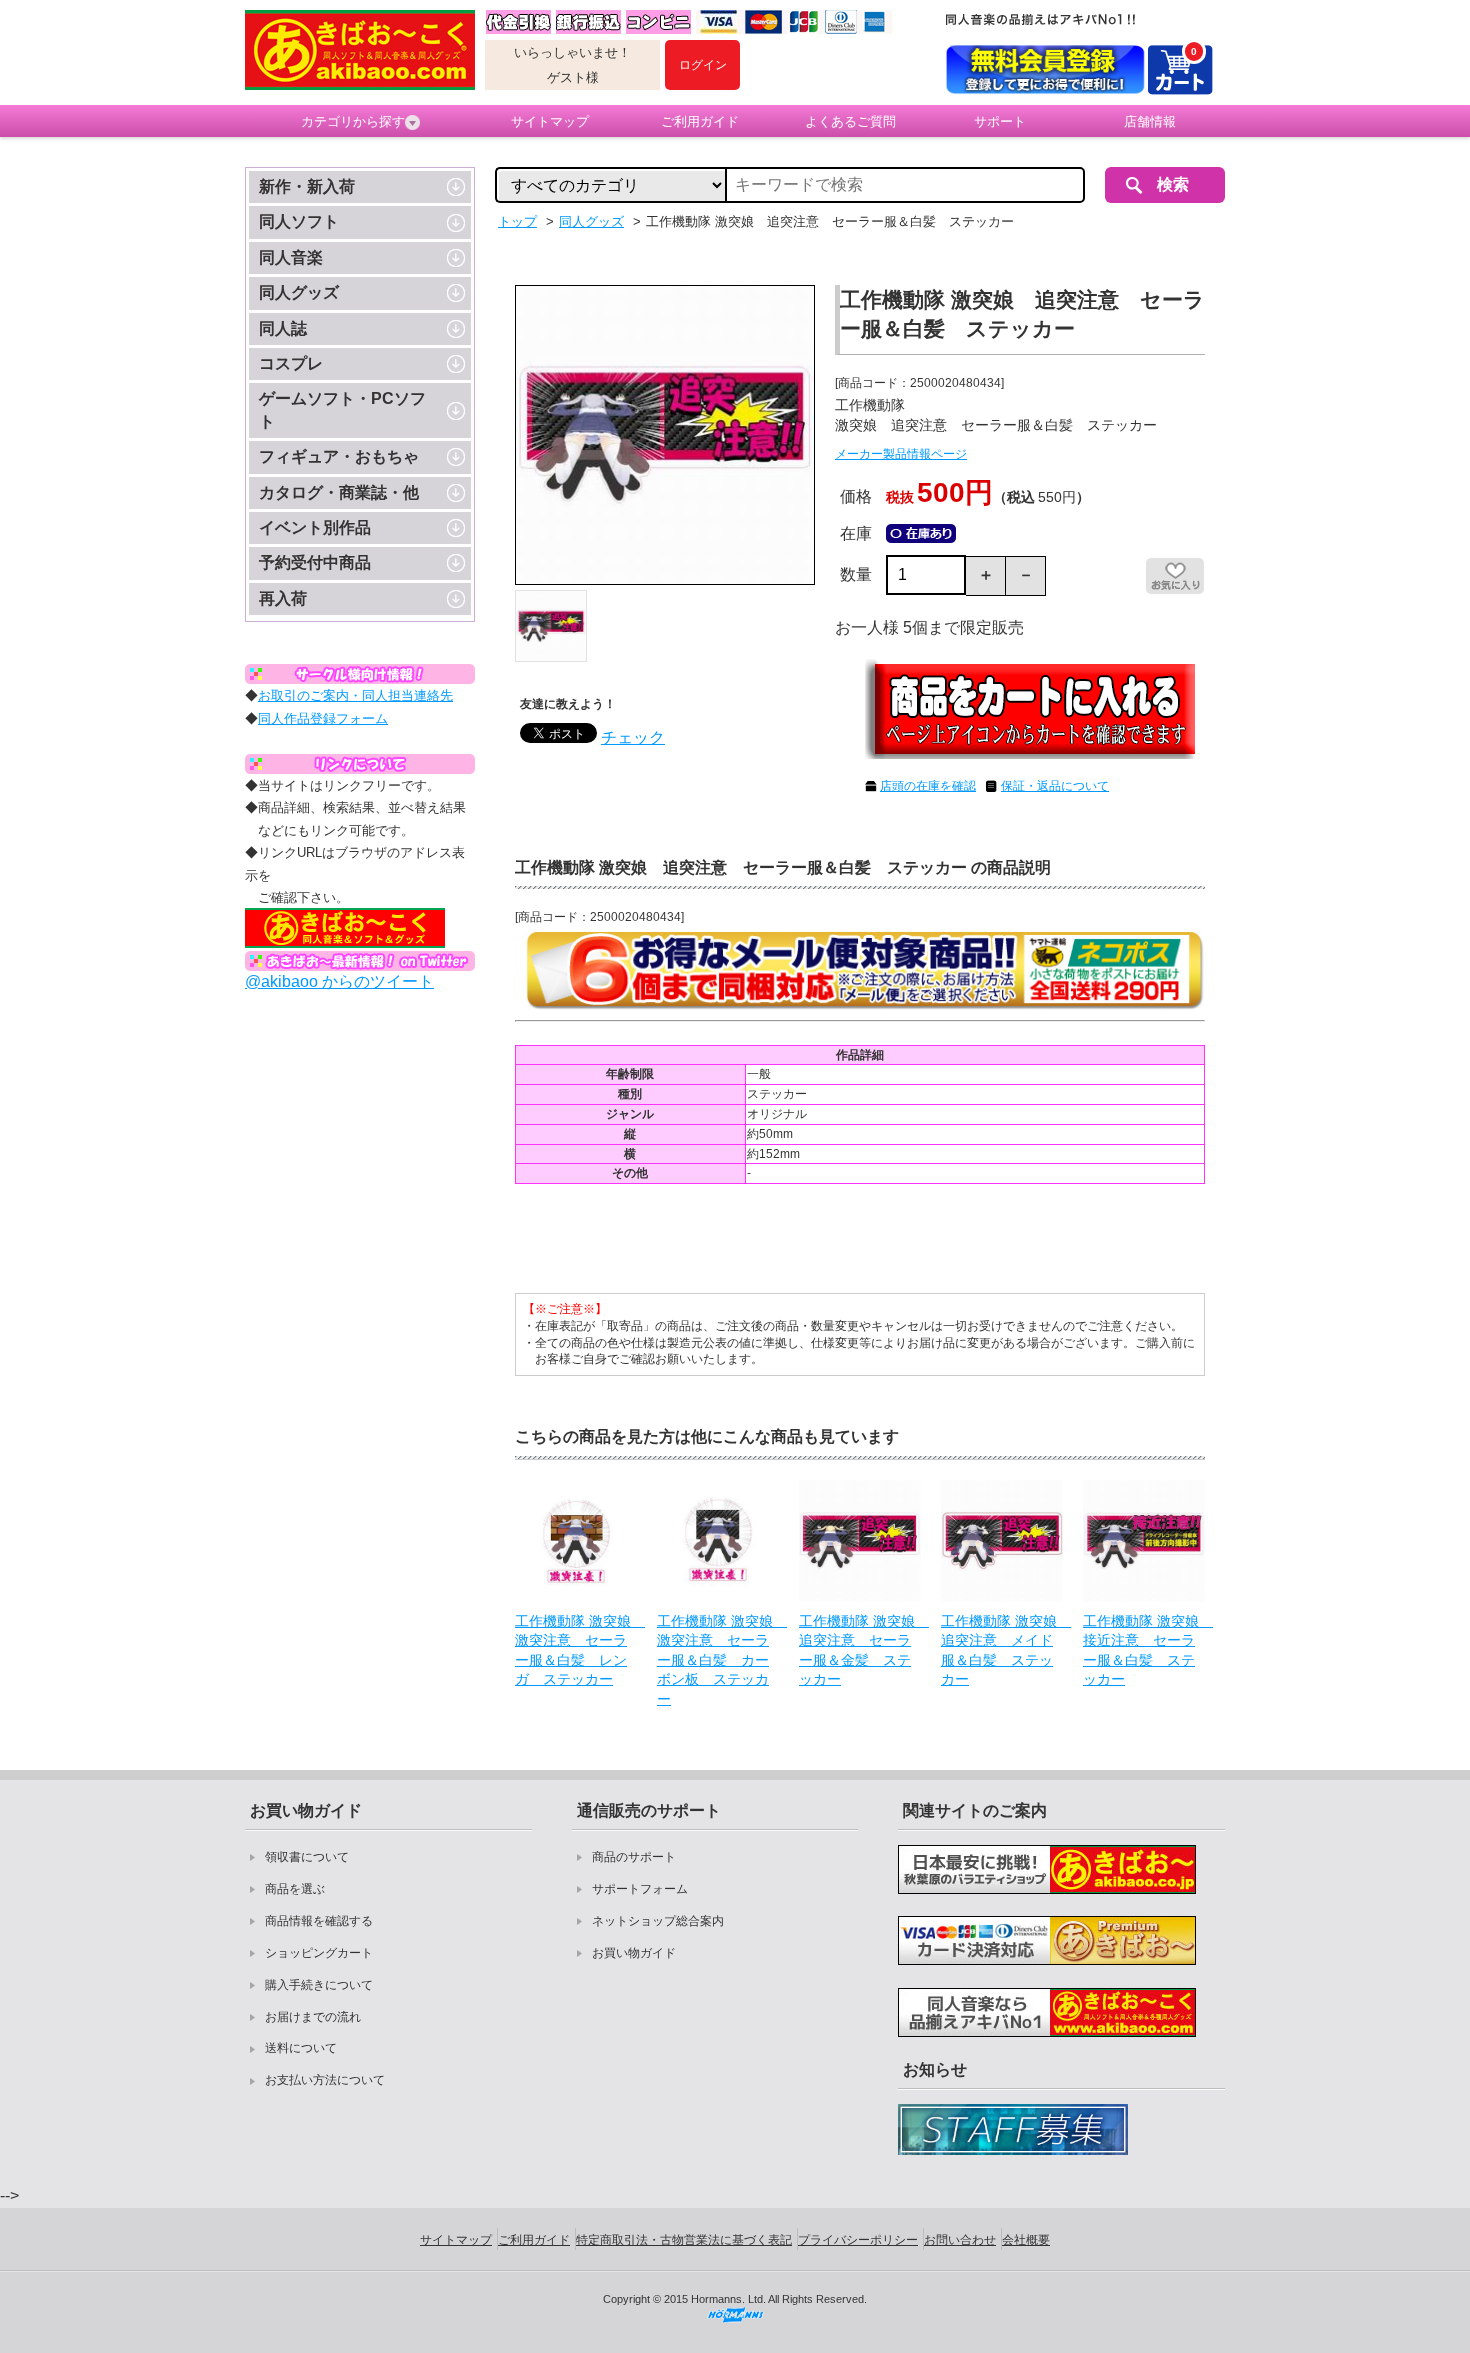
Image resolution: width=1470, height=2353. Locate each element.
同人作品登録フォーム (323, 718)
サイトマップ (550, 121)
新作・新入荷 (307, 186)
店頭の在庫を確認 (928, 786)
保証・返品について (1055, 786)
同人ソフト (299, 221)
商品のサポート (634, 1857)
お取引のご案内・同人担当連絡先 (355, 695)
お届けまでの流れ (313, 2017)
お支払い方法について (325, 2080)
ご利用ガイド (700, 121)
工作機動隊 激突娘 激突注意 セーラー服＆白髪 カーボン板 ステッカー (718, 1660)
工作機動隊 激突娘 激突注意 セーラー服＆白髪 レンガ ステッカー (576, 1650)
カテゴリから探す (353, 121)
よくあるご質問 (850, 121)
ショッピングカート (319, 1953)
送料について (301, 2048)
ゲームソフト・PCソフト (342, 409)
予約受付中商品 (315, 562)
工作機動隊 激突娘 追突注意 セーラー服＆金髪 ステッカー (860, 1650)
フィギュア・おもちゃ (339, 456)
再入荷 (283, 598)
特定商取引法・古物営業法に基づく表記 (684, 2240)
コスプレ (291, 363)
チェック (633, 737)
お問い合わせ (960, 2240)
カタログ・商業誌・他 (339, 492)
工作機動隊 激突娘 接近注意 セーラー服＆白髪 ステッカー (1144, 1650)
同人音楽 (291, 257)
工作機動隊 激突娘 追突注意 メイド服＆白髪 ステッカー (1002, 1650)
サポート (1000, 121)
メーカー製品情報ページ (901, 454)
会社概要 (1026, 2240)
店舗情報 (1150, 121)
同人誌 (283, 328)
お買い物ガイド (634, 1953)
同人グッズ (299, 292)
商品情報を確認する (319, 1921)
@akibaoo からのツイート (339, 981)
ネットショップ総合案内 (658, 1921)
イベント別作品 (315, 527)
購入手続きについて (319, 1985)
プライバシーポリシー (858, 2240)
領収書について (307, 1857)
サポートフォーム (640, 1889)
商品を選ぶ (295, 1889)
